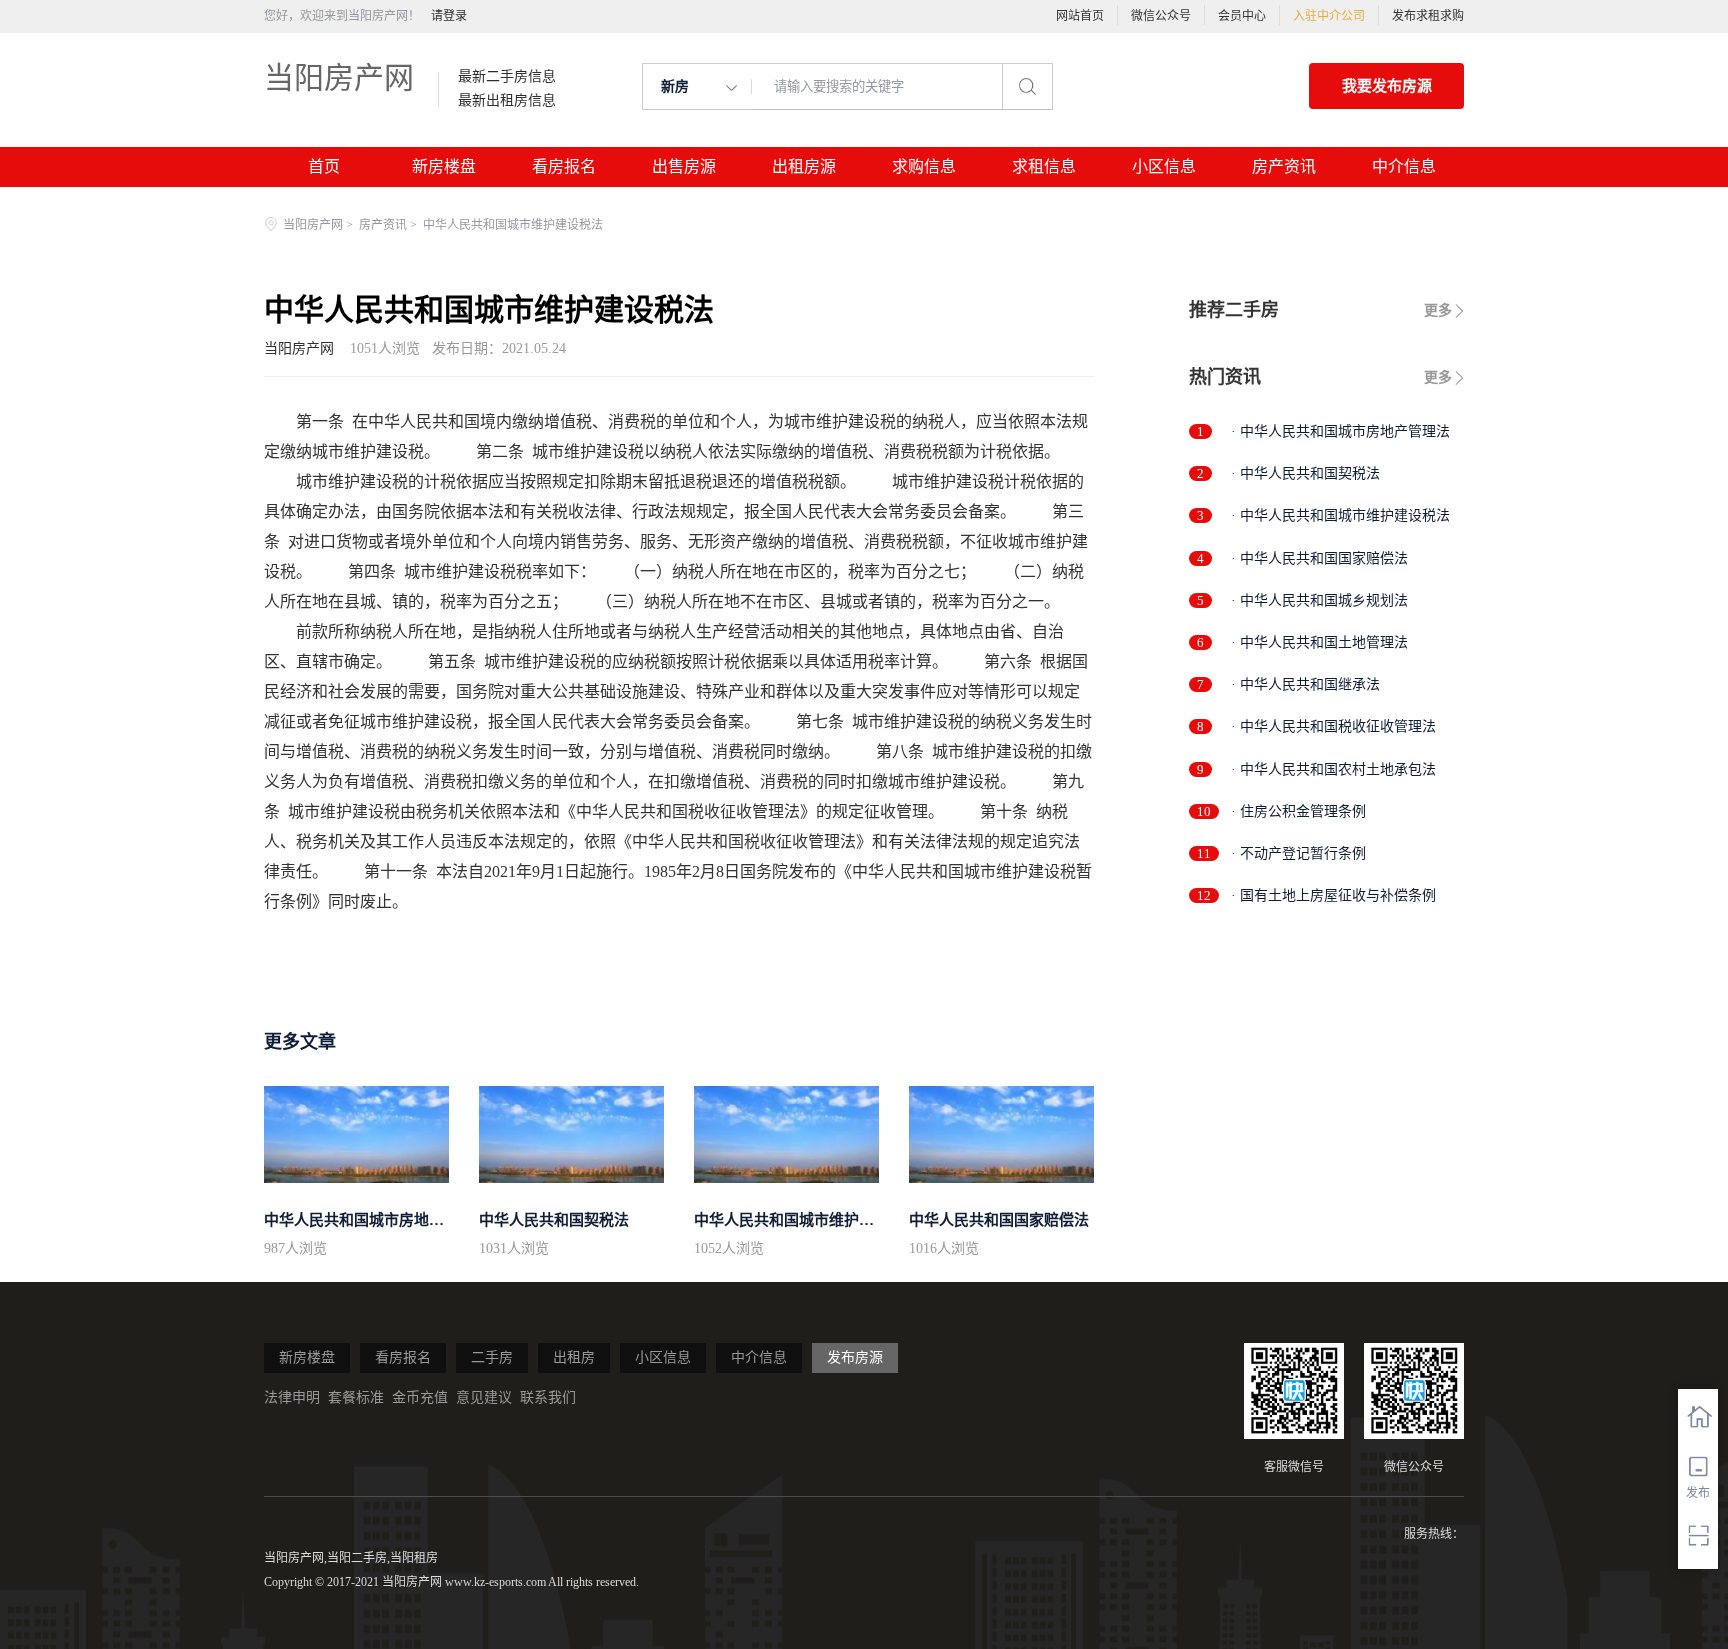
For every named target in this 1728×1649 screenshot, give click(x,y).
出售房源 (684, 166)
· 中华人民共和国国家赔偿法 (1319, 558)
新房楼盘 (444, 166)
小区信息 (1164, 166)
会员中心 (1242, 16)
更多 (1438, 310)
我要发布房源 (1387, 86)
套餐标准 (356, 1397)
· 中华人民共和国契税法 (1305, 473)
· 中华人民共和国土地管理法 (1319, 642)
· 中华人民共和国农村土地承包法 (1333, 769)
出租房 (574, 1357)
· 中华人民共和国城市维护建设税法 (1340, 515)
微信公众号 (1161, 16)
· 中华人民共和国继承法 (1305, 684)
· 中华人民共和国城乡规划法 (1319, 600)
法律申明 (292, 1397)
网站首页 (1080, 16)
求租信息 (1044, 166)
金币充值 (420, 1397)
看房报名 (564, 166)
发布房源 (855, 1357)
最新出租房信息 (507, 101)
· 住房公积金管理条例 (1298, 811)
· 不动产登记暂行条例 (1298, 853)
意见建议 (484, 1397)
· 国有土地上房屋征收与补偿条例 (1333, 895)
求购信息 (924, 166)
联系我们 (548, 1397)
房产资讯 (1284, 166)
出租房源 (804, 166)
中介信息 (1404, 166)
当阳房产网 (339, 77)
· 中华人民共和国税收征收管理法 (1333, 726)
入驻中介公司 (1329, 16)
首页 (324, 166)
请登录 (449, 16)
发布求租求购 (1428, 16)
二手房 (492, 1357)
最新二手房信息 (507, 77)
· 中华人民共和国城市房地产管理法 (1340, 431)
